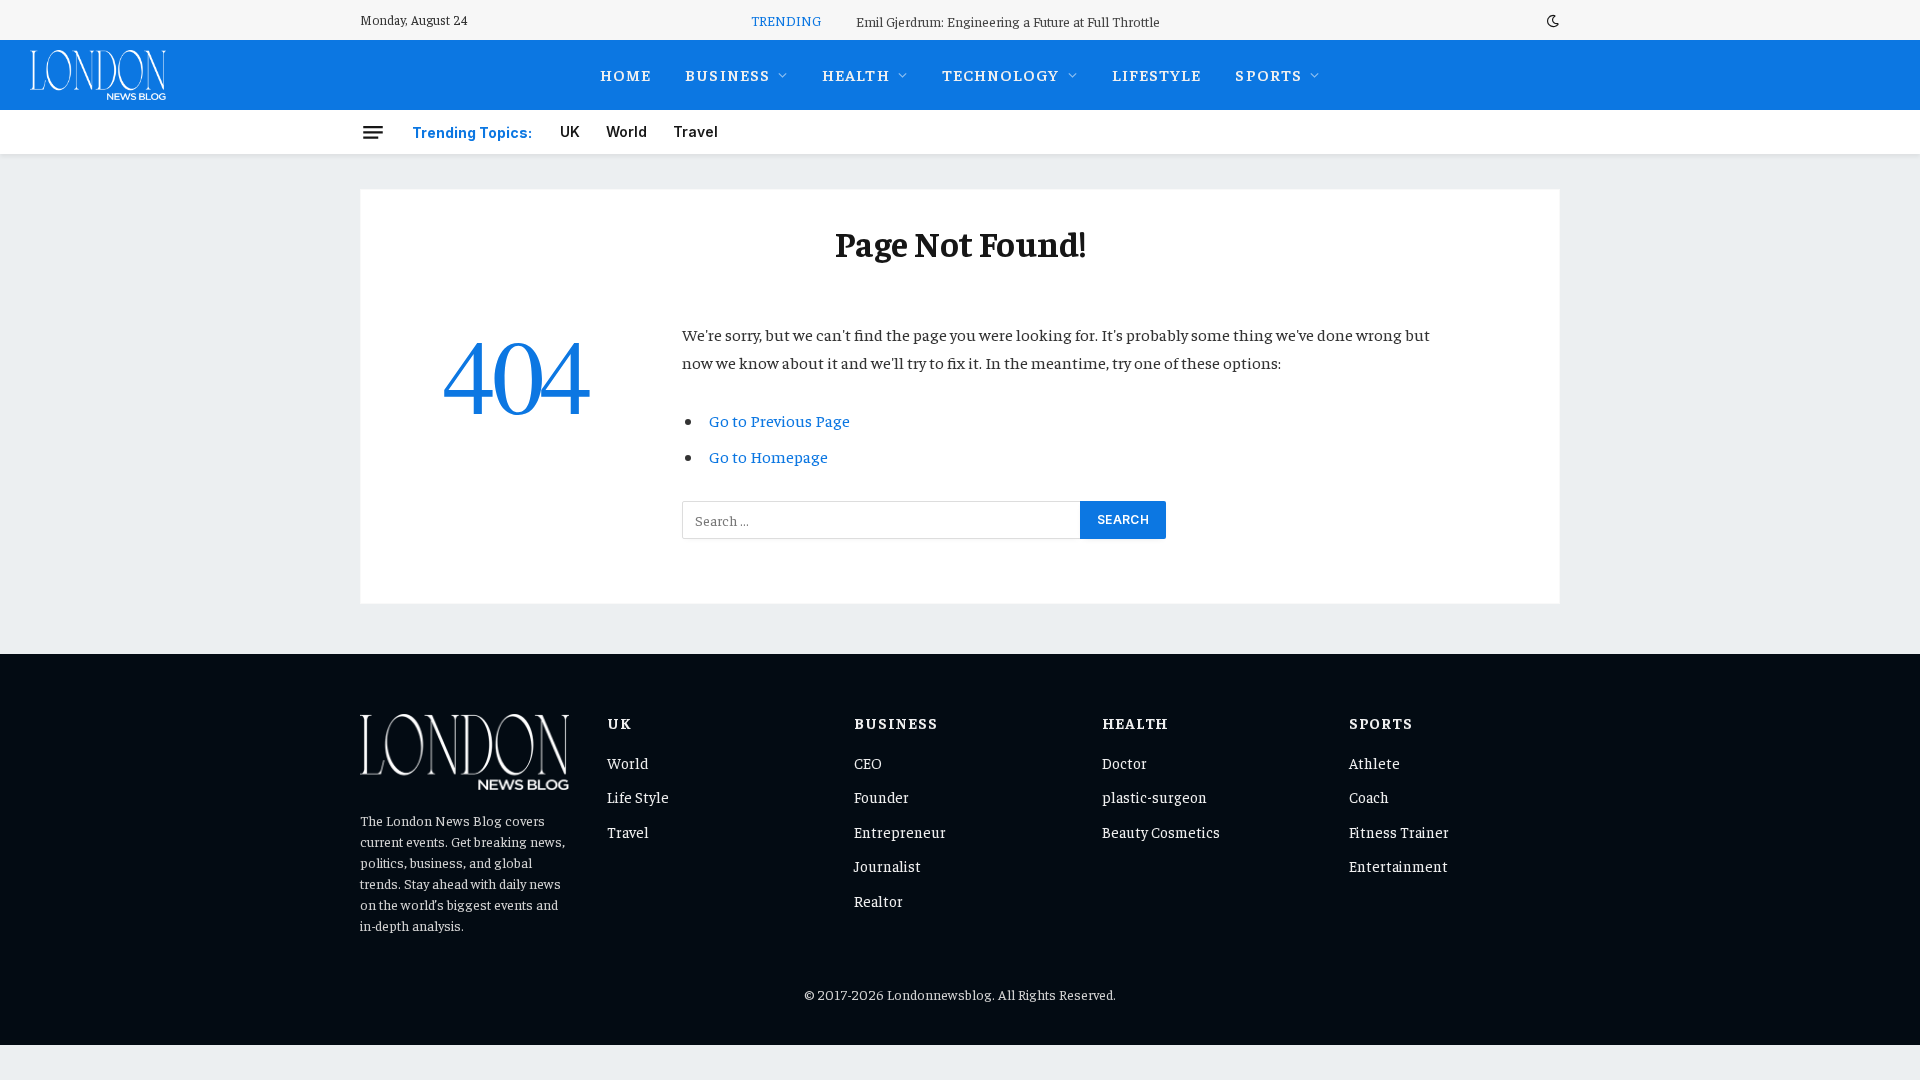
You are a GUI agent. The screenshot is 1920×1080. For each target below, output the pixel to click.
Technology (1001, 74)
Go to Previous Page (779, 420)
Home (625, 74)
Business (727, 74)
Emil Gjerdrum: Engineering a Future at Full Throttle (1008, 21)
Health (856, 74)
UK (570, 131)
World (626, 131)
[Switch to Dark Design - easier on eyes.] (1551, 20)
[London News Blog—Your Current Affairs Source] (98, 75)
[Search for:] (882, 520)
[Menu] (373, 132)
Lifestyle (1157, 74)
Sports (1268, 74)
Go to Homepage (768, 456)
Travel (695, 131)
